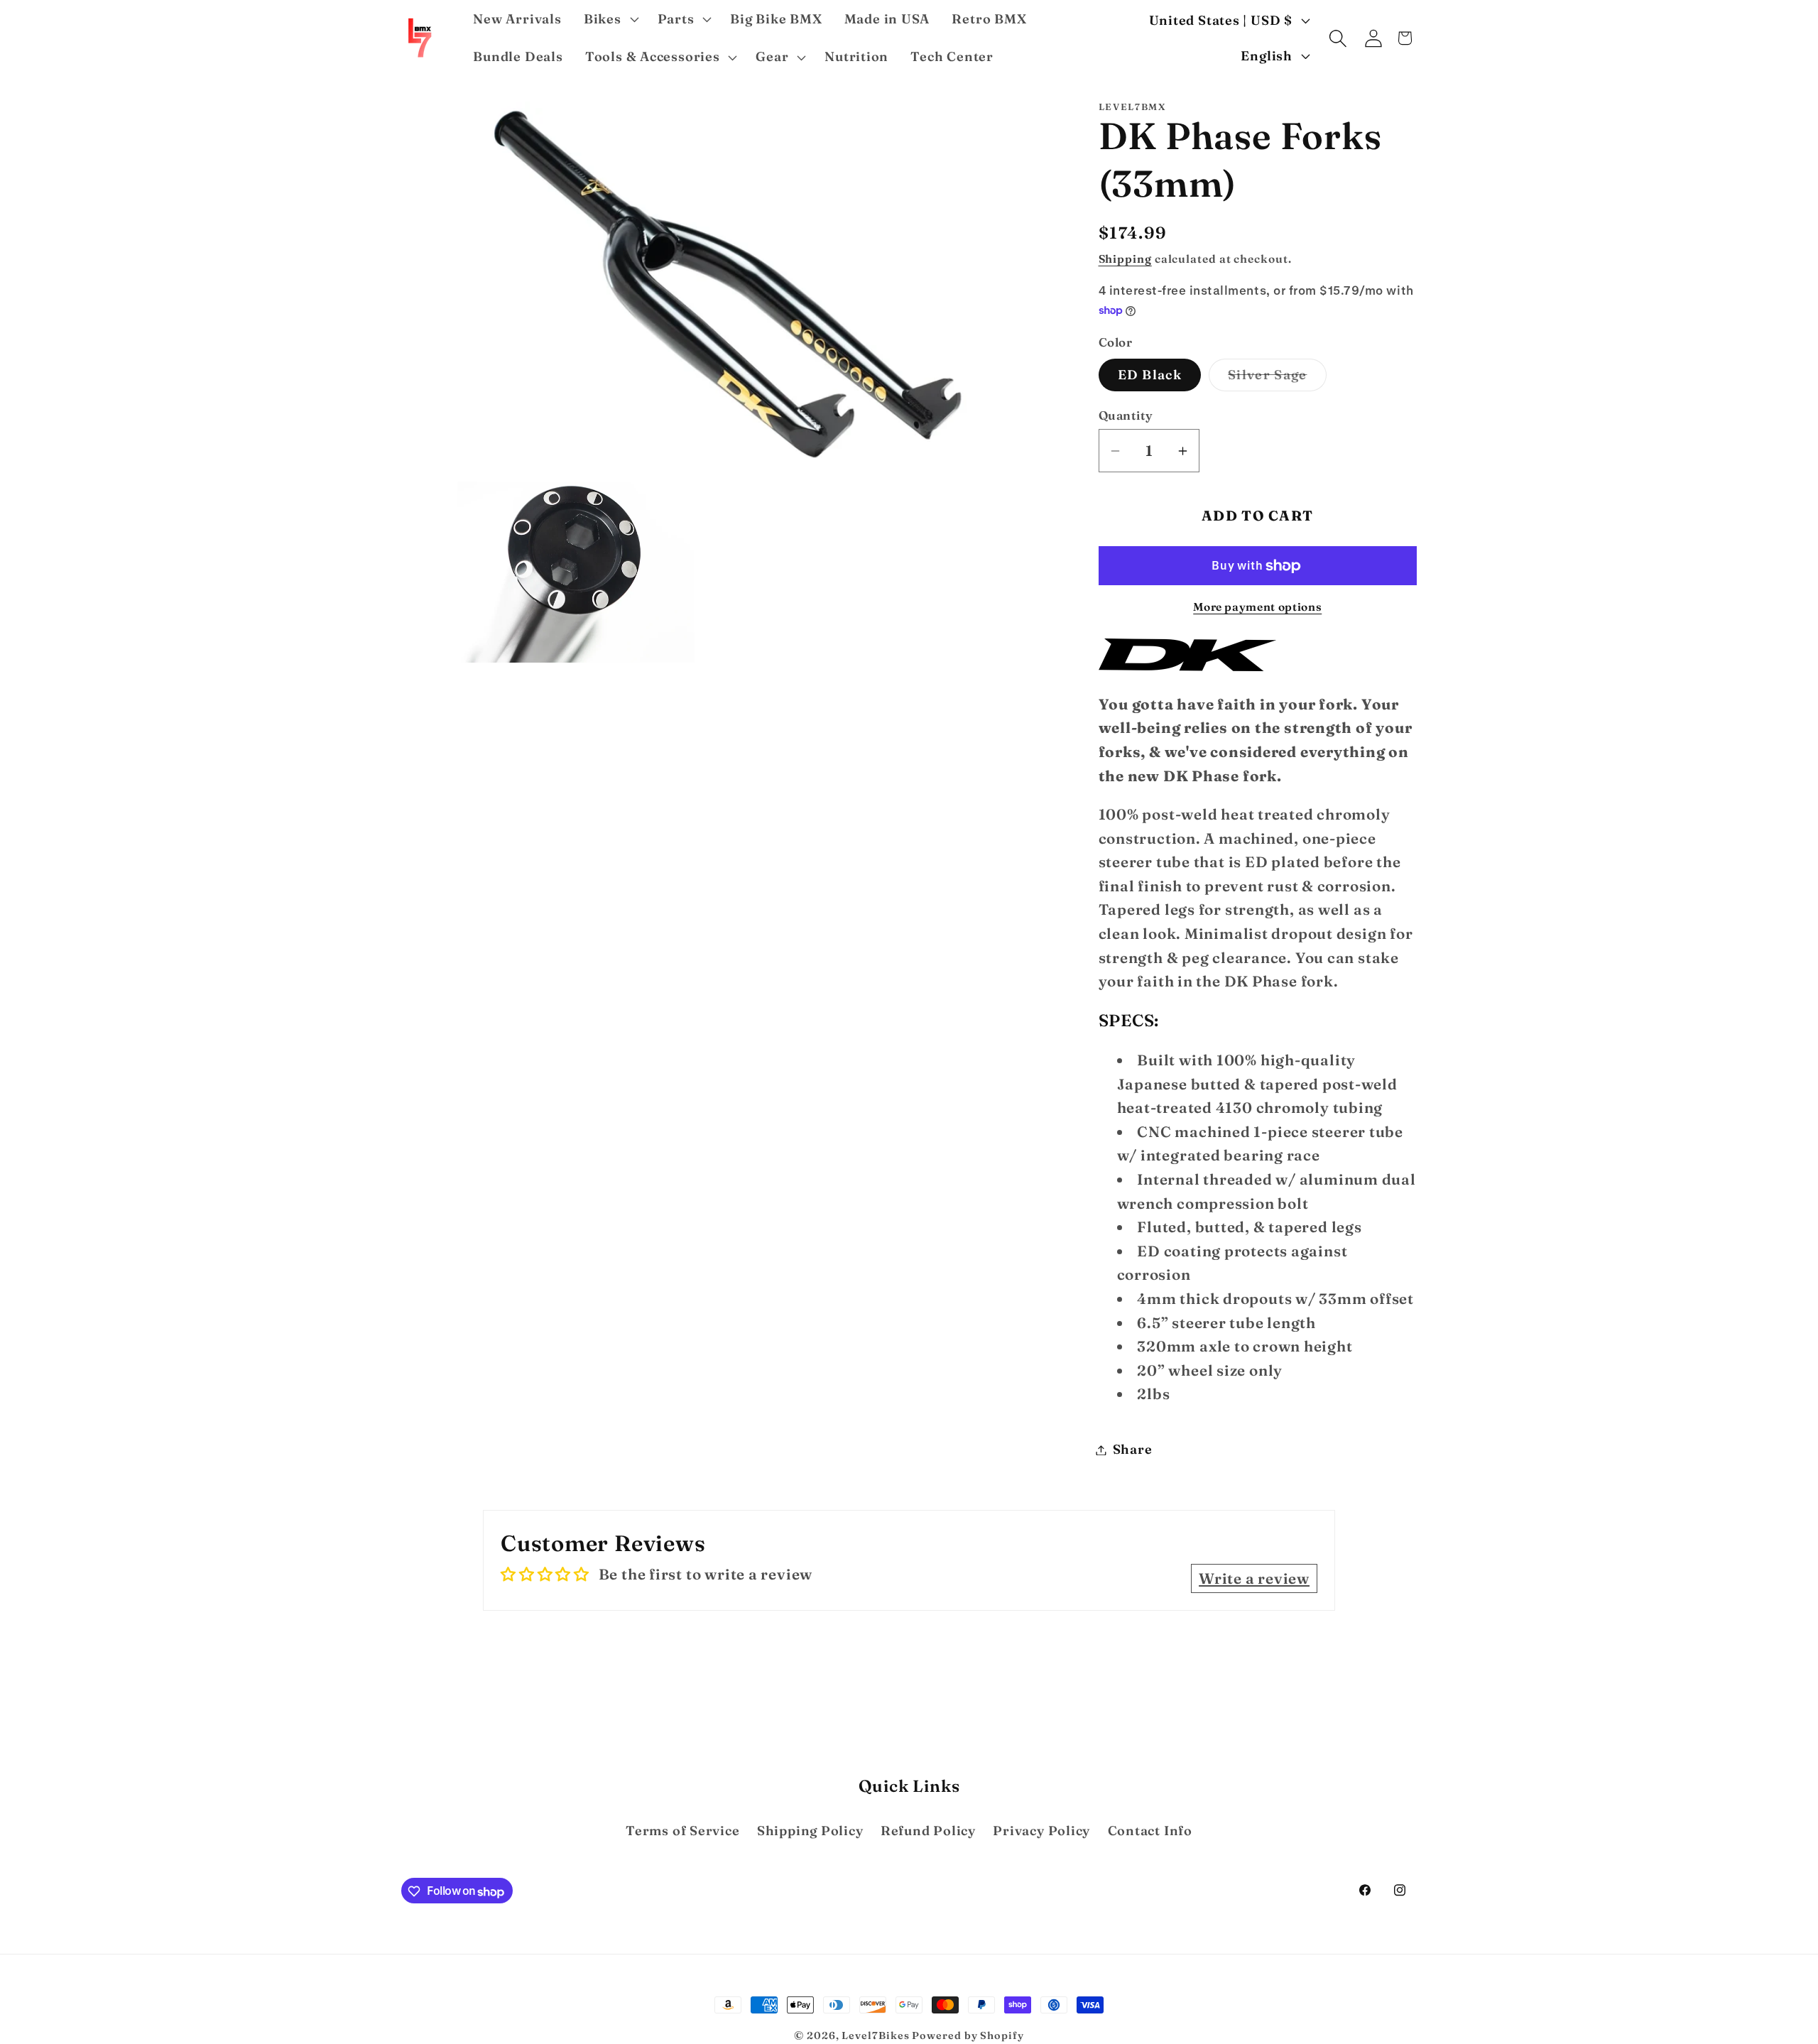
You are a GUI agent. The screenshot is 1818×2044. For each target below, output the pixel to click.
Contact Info (1150, 1831)
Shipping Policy (810, 1831)
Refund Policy (928, 1831)
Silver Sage (1277, 379)
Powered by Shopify (968, 2035)
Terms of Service (682, 1831)
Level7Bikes (875, 2035)
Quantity (1126, 415)
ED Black (1150, 375)
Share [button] (1133, 1450)
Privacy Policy (1041, 1831)
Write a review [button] (1254, 1578)
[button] (609, 19)
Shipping (1125, 259)
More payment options (1257, 608)
